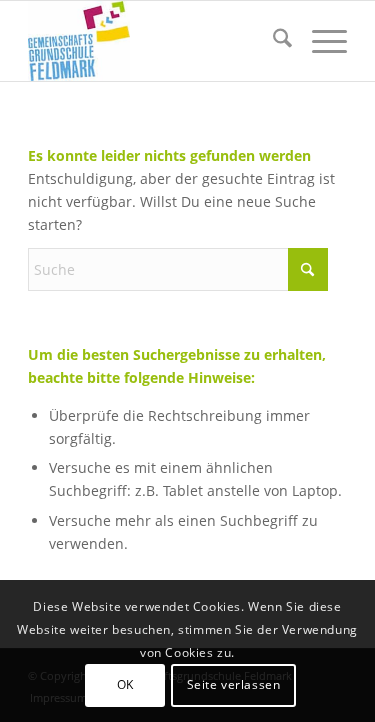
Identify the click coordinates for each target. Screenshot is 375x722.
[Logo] (155, 41)
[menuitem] (272, 41)
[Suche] (272, 41)
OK (125, 684)
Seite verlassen (234, 684)
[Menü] (319, 41)
